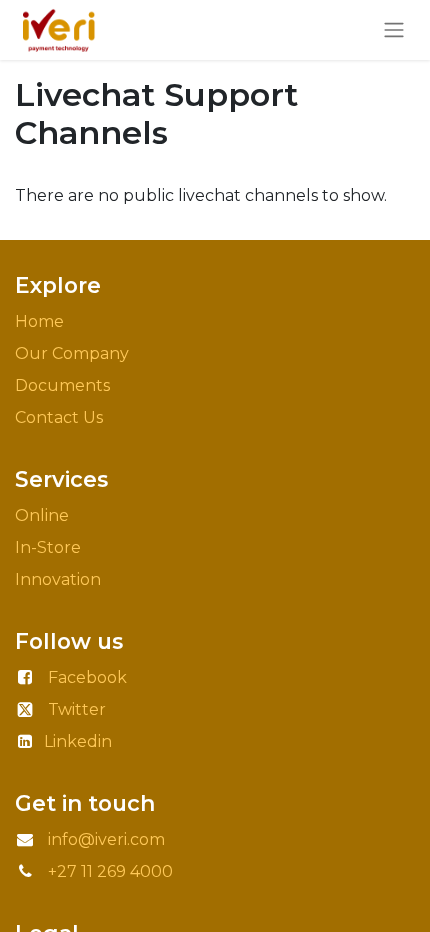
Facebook (87, 677)
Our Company (72, 353)
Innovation (60, 579)
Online (42, 515)
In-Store (48, 547)
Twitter (77, 709)
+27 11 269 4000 (110, 871)
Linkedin (78, 741)
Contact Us (59, 417)
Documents (62, 385)
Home (39, 321)
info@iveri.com (106, 839)
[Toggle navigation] (394, 30)
